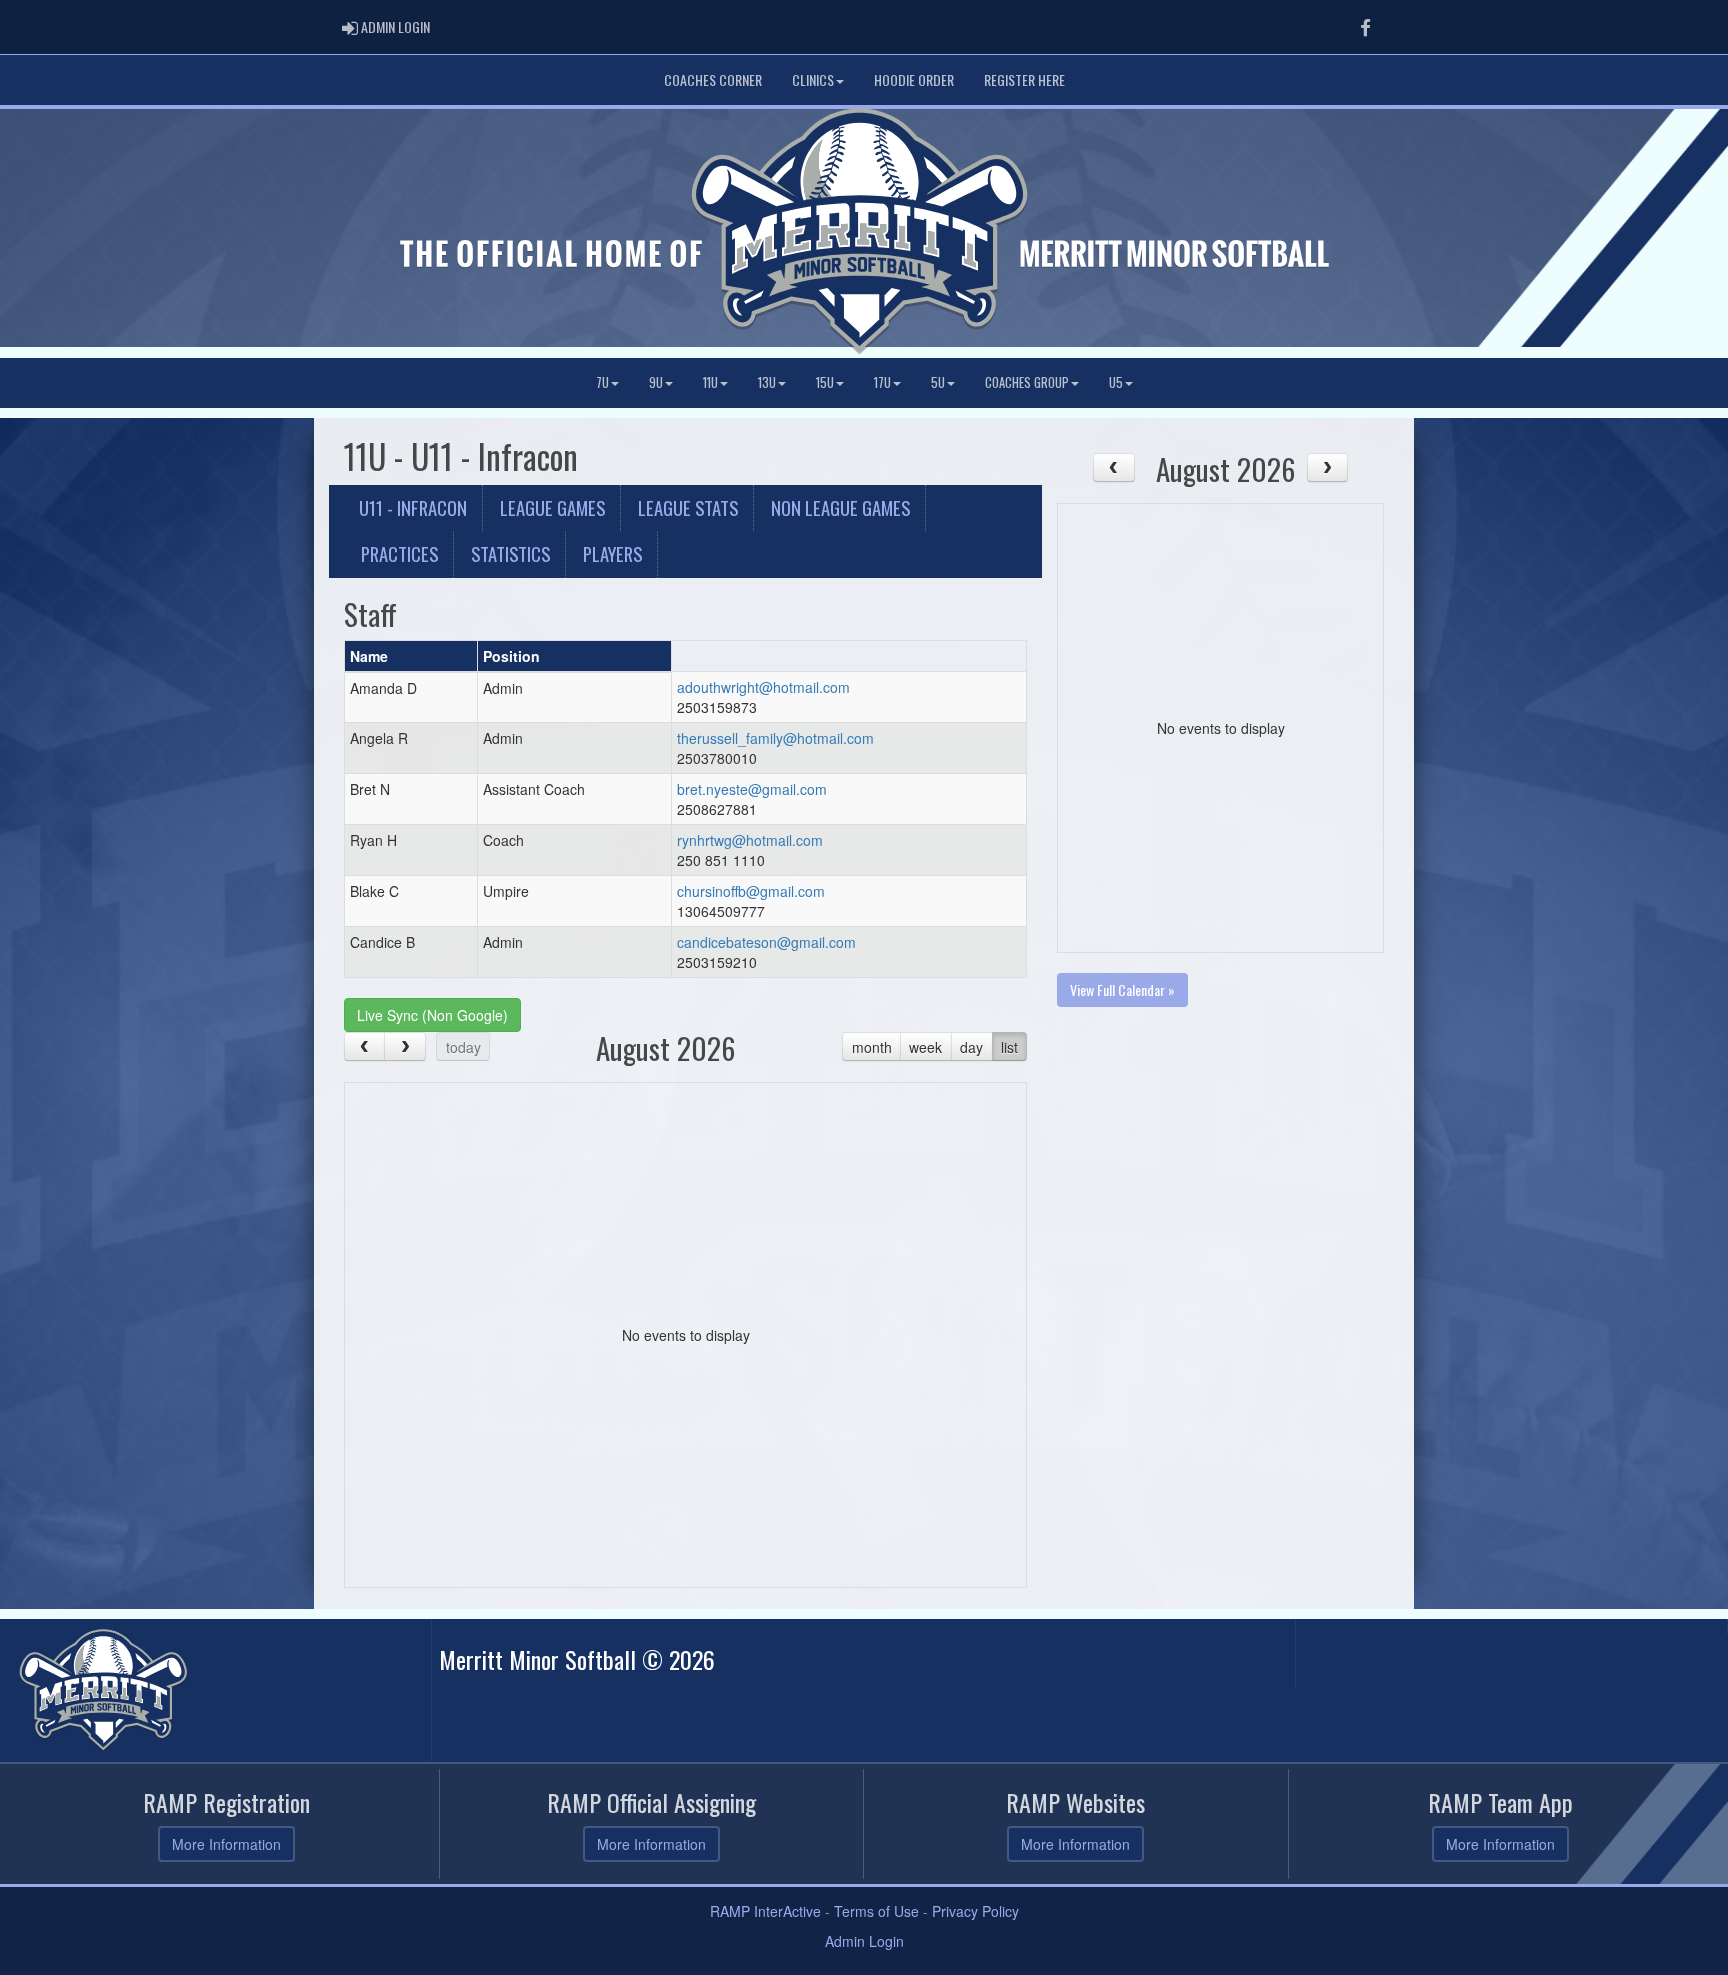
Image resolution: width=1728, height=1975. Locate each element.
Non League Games (840, 507)
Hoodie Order (914, 79)
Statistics (510, 553)
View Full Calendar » (1122, 989)
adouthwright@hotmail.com (763, 687)
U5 (1116, 382)
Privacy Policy (975, 1911)
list (1009, 1047)
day (971, 1047)
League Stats (688, 507)
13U (767, 382)
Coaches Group (1027, 382)
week (925, 1047)
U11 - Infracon (413, 507)
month (872, 1047)
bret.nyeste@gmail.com (752, 789)
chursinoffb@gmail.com (751, 891)
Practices (399, 553)
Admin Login (864, 1941)
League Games (552, 507)
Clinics (813, 79)
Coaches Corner (713, 79)
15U (825, 382)
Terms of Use (876, 1911)
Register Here (1024, 79)
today (463, 1047)
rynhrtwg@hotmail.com (750, 840)
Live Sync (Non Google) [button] (432, 1015)
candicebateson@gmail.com (766, 942)
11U (710, 382)
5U (938, 382)
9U (656, 382)
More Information (226, 1844)
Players (612, 553)
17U (882, 382)
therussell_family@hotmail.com (775, 738)
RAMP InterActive (765, 1911)
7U (602, 382)
